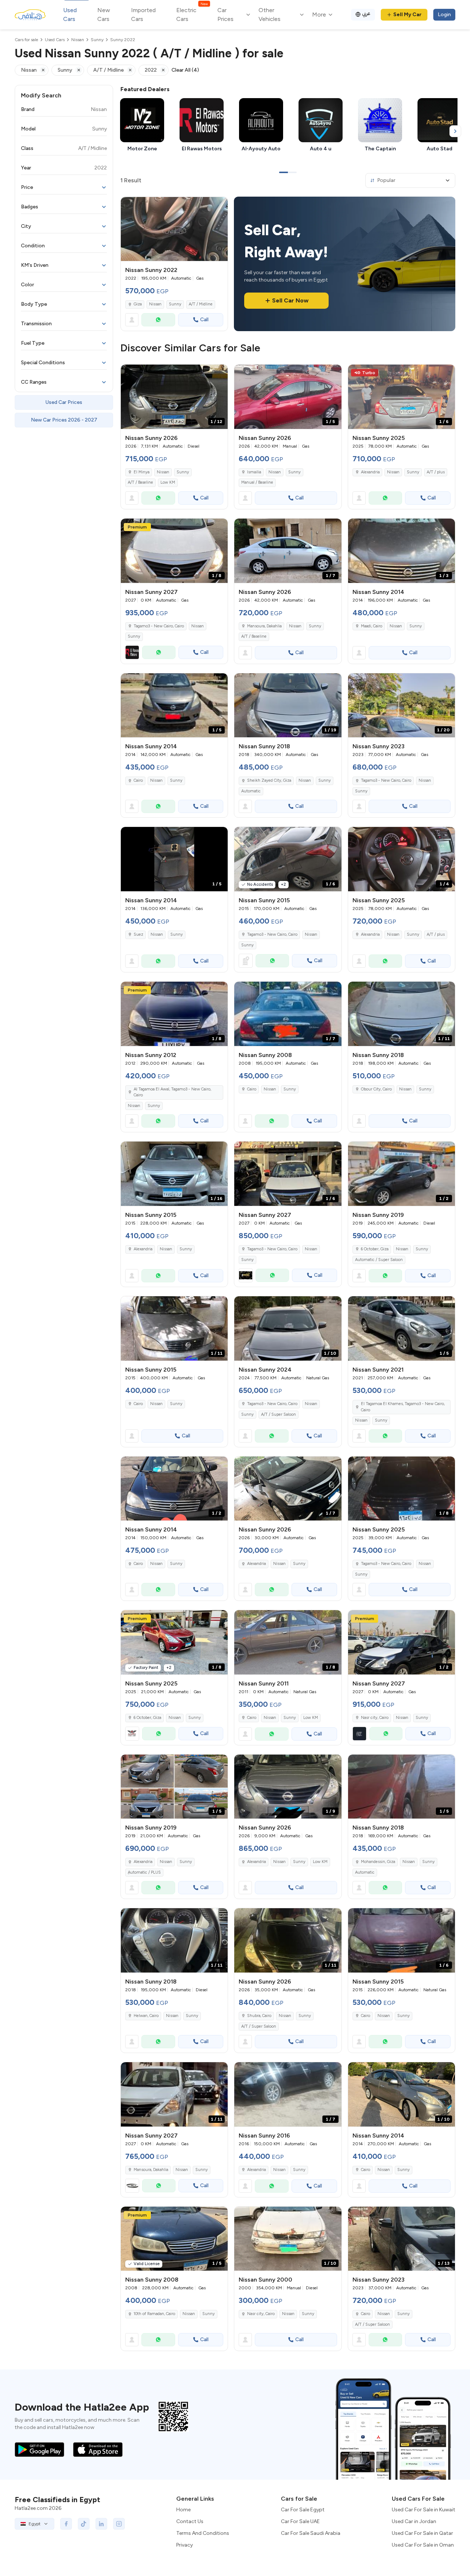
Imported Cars (143, 15)
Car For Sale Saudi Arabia (311, 2533)
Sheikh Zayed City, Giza (269, 780)
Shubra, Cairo (259, 2016)
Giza (138, 304)
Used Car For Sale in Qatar (422, 2533)
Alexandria (370, 472)
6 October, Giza (375, 1249)
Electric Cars (192, 14)
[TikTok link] (84, 2524)
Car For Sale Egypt (303, 2510)
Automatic (251, 791)
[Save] (219, 206)
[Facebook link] (66, 2524)
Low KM (168, 482)
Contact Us (190, 2521)
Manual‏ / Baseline (257, 482)
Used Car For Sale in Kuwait (424, 2510)
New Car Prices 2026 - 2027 (64, 420)
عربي (366, 13)
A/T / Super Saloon (279, 1414)
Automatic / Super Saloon (379, 1260)
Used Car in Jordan (414, 2521)
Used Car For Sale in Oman (423, 2545)
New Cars (104, 15)
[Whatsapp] (158, 320)
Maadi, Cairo (372, 626)
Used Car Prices (64, 402)
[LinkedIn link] (101, 2524)
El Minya (142, 472)
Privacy (185, 2545)
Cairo (138, 780)
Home (183, 2510)
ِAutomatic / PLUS (144, 1872)
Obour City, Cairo (376, 1089)
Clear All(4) (185, 70)
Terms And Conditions (203, 2533)
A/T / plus (436, 472)
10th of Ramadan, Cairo (154, 2314)
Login (444, 15)
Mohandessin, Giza (378, 1862)
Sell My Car (407, 15)
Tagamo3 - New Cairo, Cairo (386, 780)
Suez (138, 934)
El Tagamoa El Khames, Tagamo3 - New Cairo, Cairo (403, 1407)
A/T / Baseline (140, 482)
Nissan (155, 304)
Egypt (35, 2524)
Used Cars (70, 15)
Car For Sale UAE (300, 2521)
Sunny (175, 304)
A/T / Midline (201, 304)
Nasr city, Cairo (261, 2314)
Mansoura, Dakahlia (264, 626)
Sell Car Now (290, 300)
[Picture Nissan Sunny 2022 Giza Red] (174, 229)
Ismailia (254, 472)
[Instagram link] (119, 2524)
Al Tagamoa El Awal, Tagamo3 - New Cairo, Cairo (172, 1092)
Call (204, 320)
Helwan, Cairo (146, 2016)
